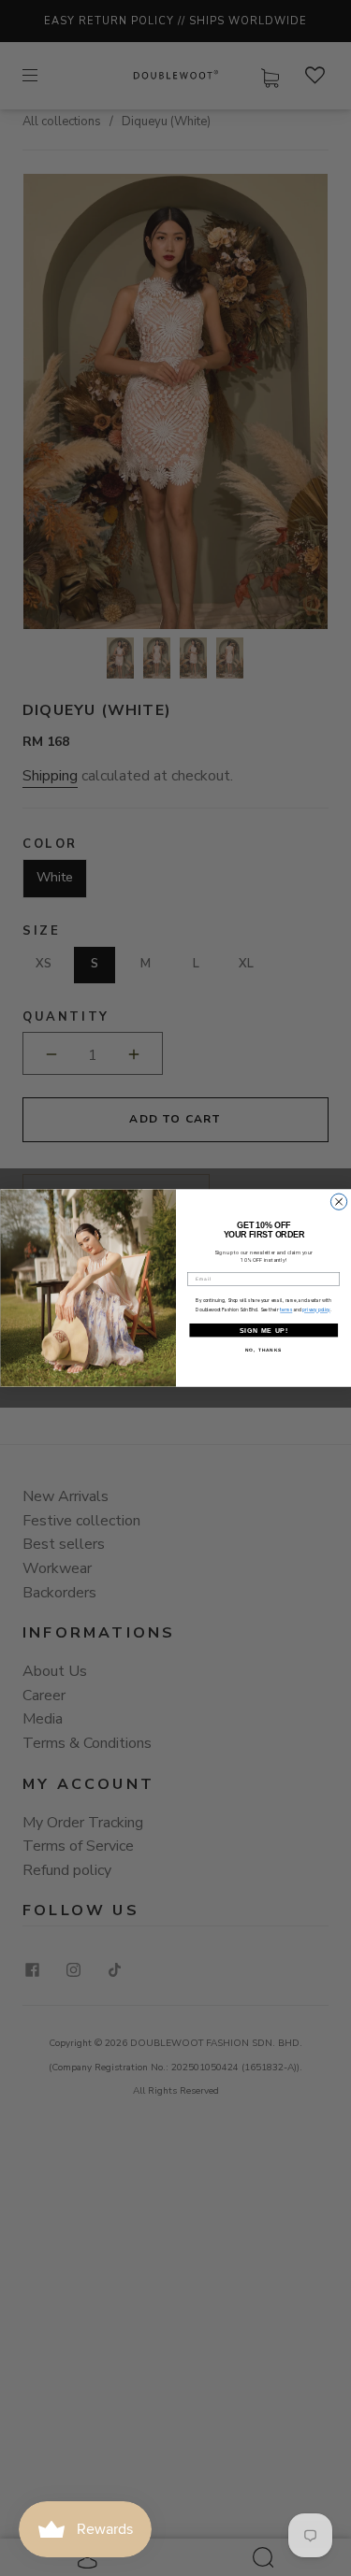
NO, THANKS (263, 1350)
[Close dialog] (338, 1202)
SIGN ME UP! (263, 1330)
